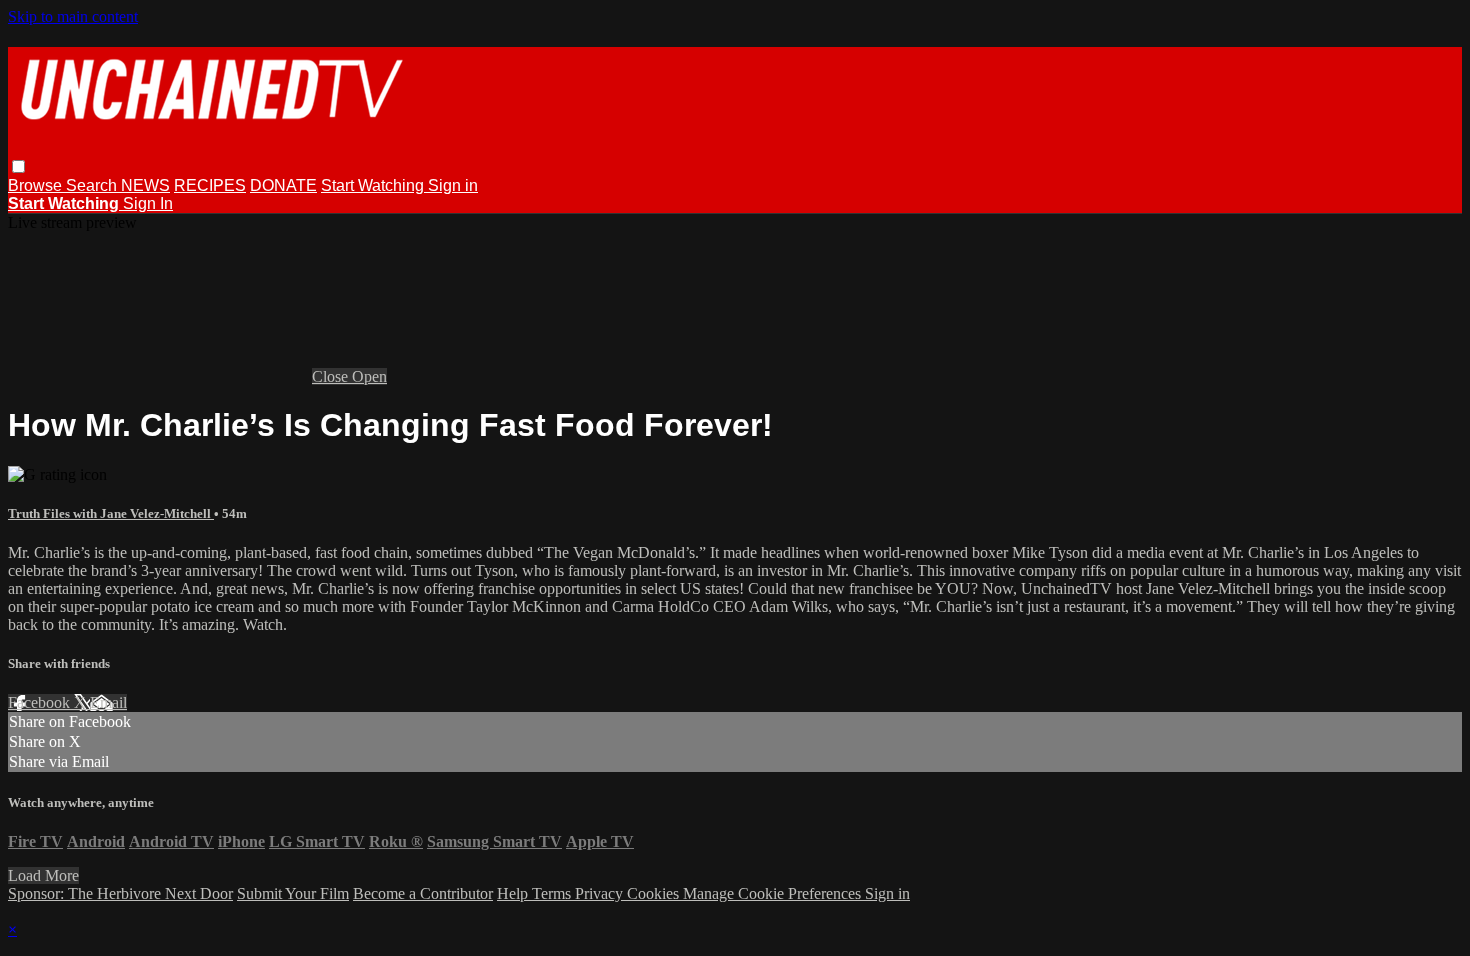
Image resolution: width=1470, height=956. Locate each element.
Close (332, 376)
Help (514, 893)
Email (108, 702)
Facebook (41, 702)
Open (369, 376)
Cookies (655, 893)
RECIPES (210, 185)
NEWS (145, 185)
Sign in (453, 185)
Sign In (148, 203)
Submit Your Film (293, 893)
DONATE (283, 185)
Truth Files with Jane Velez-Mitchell (111, 513)
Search (93, 185)
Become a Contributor (423, 893)
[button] (18, 166)
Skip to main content (73, 16)
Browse (37, 185)
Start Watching (374, 185)
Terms (553, 893)
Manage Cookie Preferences (774, 893)
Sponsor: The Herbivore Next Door (120, 893)
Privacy (601, 893)
